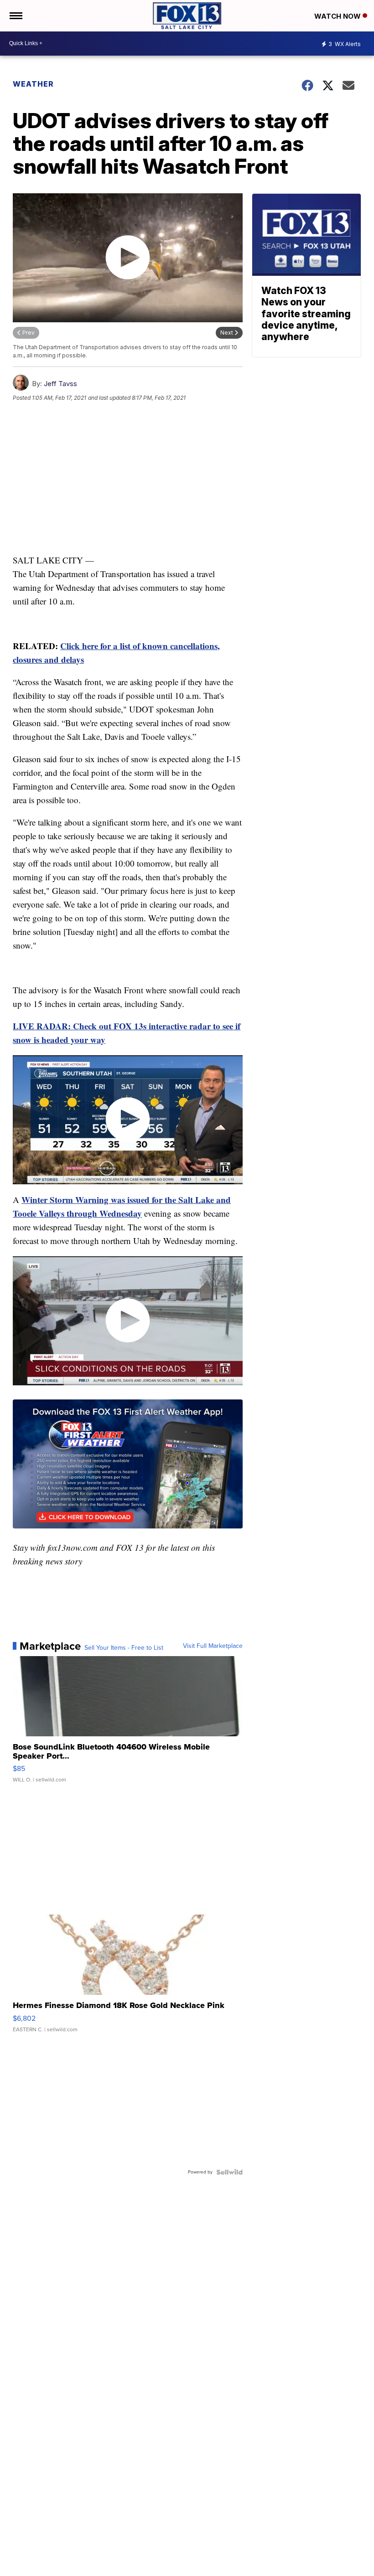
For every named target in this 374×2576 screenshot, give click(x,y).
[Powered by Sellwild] (229, 2172)
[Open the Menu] (15, 16)
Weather (33, 84)
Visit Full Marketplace (213, 1646)
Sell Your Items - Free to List (124, 1648)
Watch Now (338, 16)
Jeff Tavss (60, 384)
